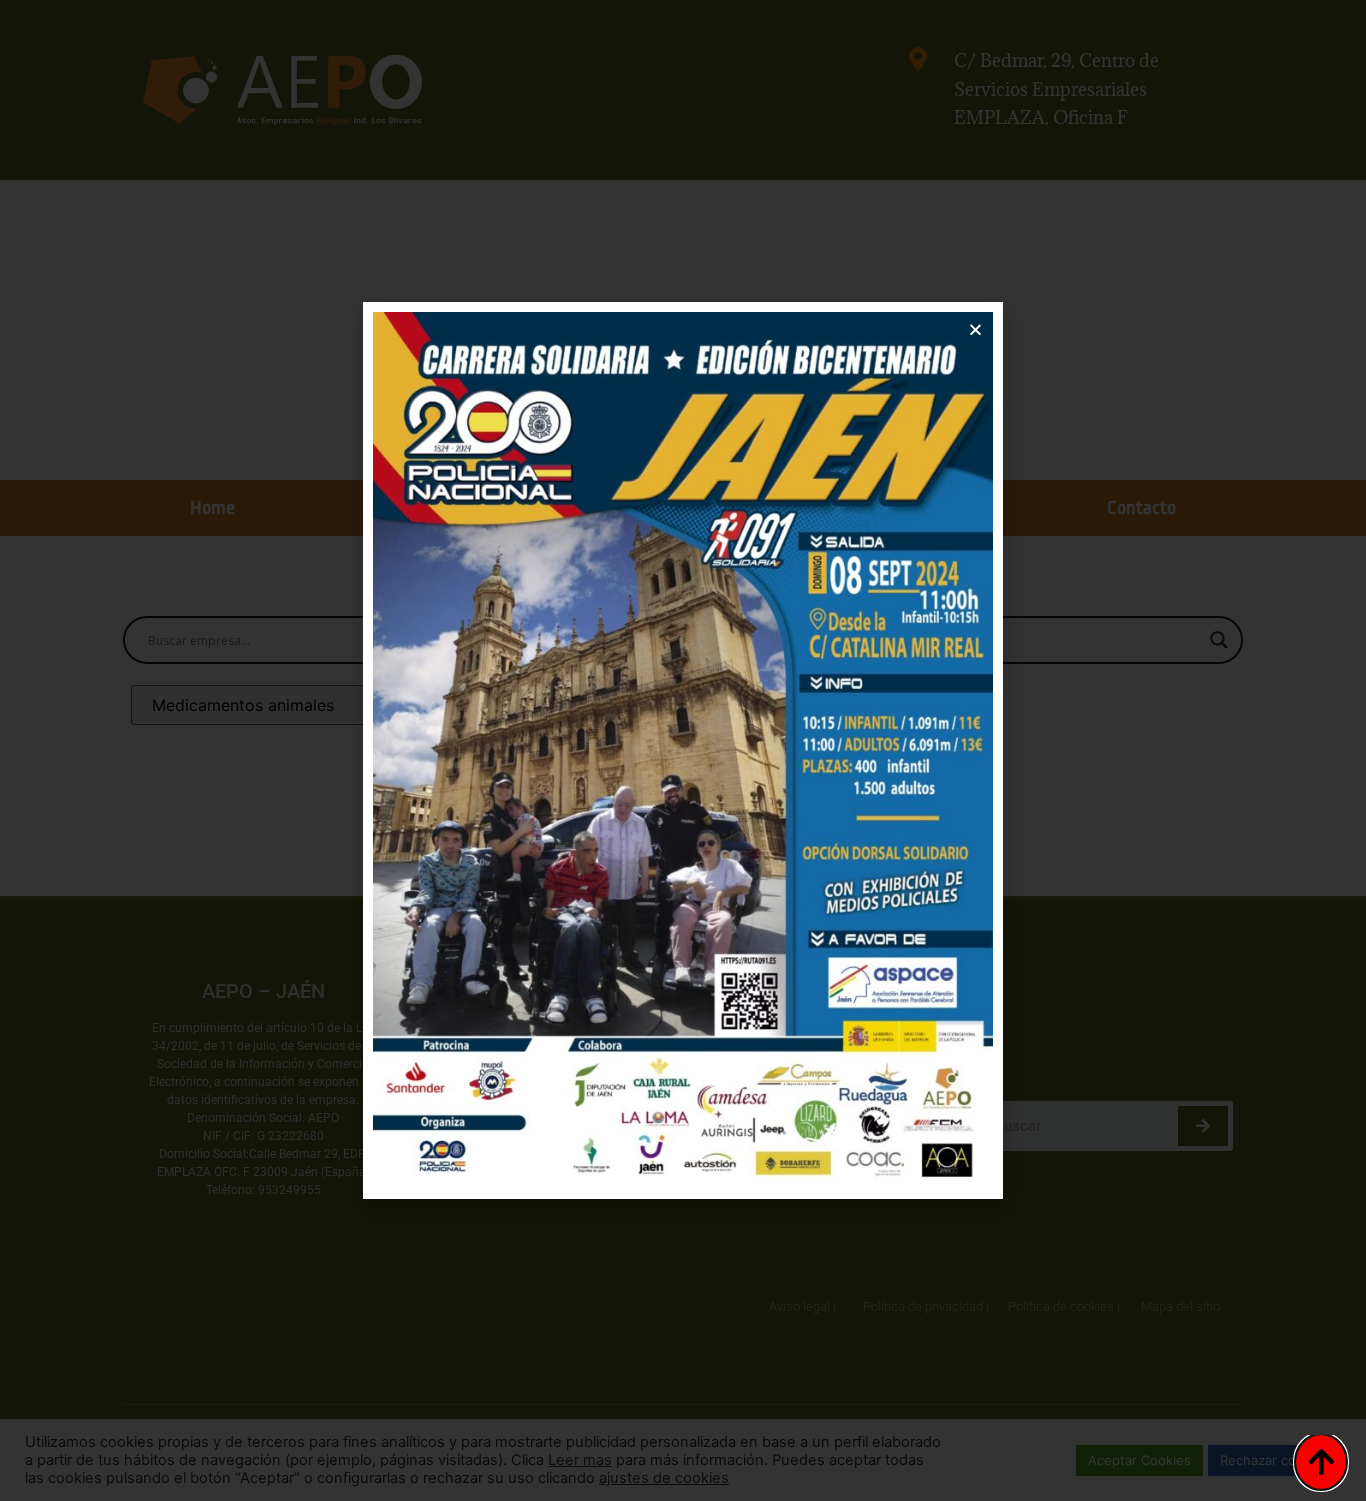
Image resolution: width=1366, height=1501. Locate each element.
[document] (683, 750)
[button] (975, 329)
